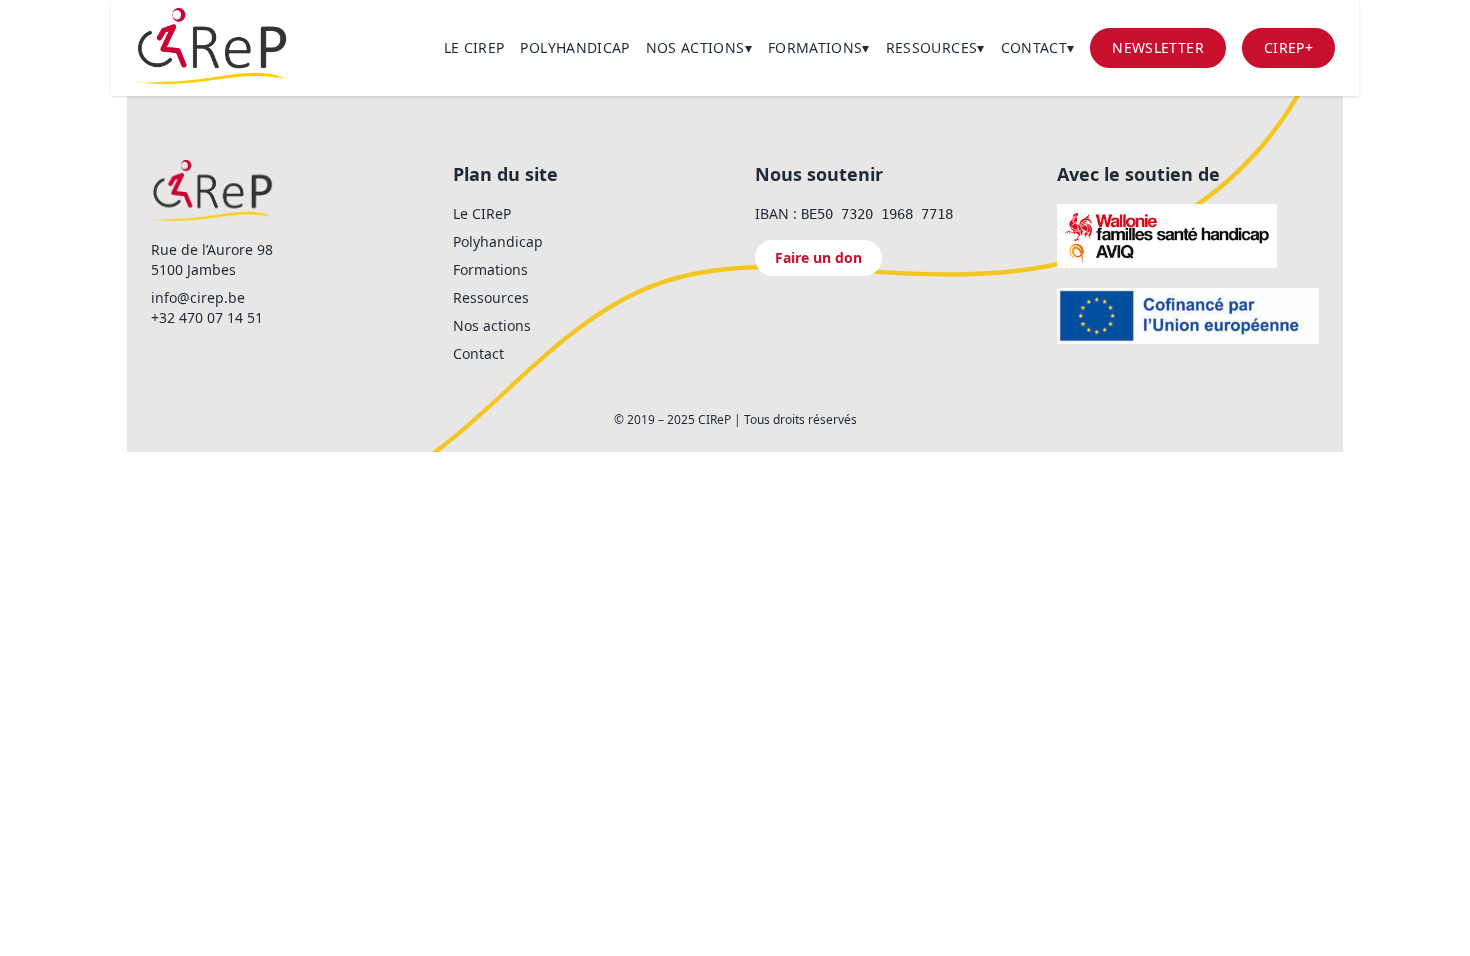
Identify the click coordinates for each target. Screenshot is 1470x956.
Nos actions (492, 325)
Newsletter (1158, 47)
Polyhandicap (574, 47)
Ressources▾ (935, 47)
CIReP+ (1288, 47)
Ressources (491, 297)
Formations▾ (819, 47)
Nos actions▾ (699, 47)
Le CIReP (474, 47)
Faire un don (818, 257)
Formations (490, 269)
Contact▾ (1038, 47)
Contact (478, 353)
